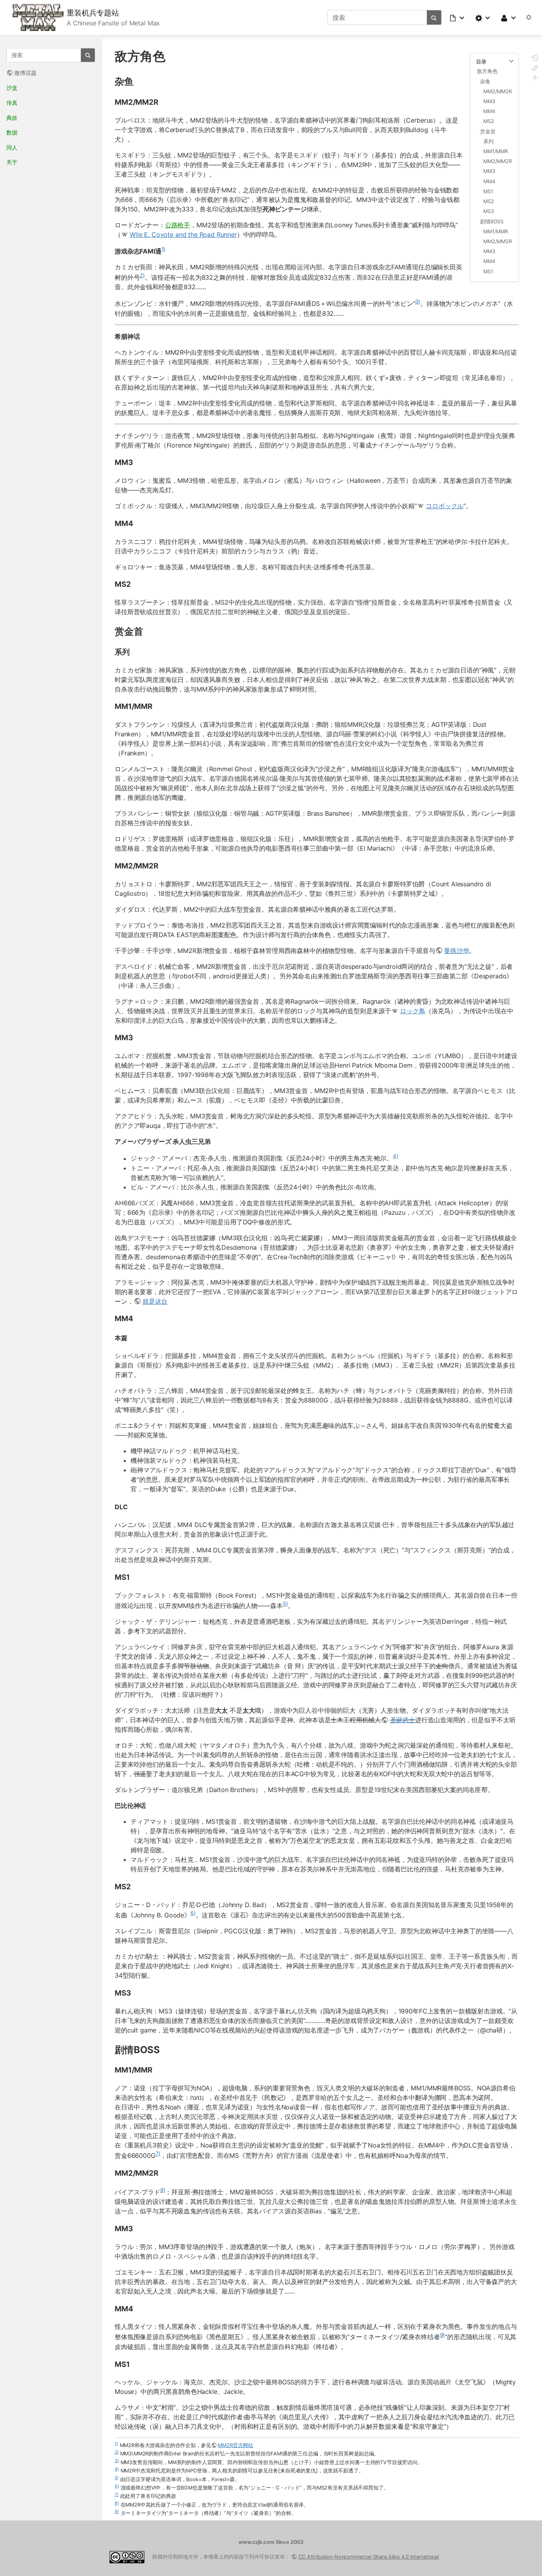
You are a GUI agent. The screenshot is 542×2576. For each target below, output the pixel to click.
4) (396, 1156)
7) (158, 2153)
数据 (12, 132)
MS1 (488, 191)
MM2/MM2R (498, 91)
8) (163, 2190)
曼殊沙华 (456, 951)
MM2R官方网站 (235, 2445)
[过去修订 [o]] (535, 59)
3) (418, 302)
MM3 (489, 101)
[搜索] (434, 17)
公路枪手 (178, 225)
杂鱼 (485, 82)
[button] (457, 17)
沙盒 (12, 87)
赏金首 (488, 132)
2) (142, 275)
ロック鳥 (412, 1011)
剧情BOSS (492, 222)
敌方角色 (487, 71)
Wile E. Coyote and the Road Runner (183, 234)
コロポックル (445, 506)
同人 (12, 147)
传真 (12, 103)
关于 (12, 162)
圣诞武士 (403, 1720)
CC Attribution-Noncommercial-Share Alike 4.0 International (369, 2557)
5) (285, 1604)
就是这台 (155, 1301)
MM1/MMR (496, 151)
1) (164, 249)
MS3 (489, 211)
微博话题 (25, 73)
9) (443, 2335)
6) (193, 1913)
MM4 (489, 111)
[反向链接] (535, 69)
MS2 (489, 121)
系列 (488, 141)
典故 (12, 118)
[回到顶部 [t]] (535, 79)
